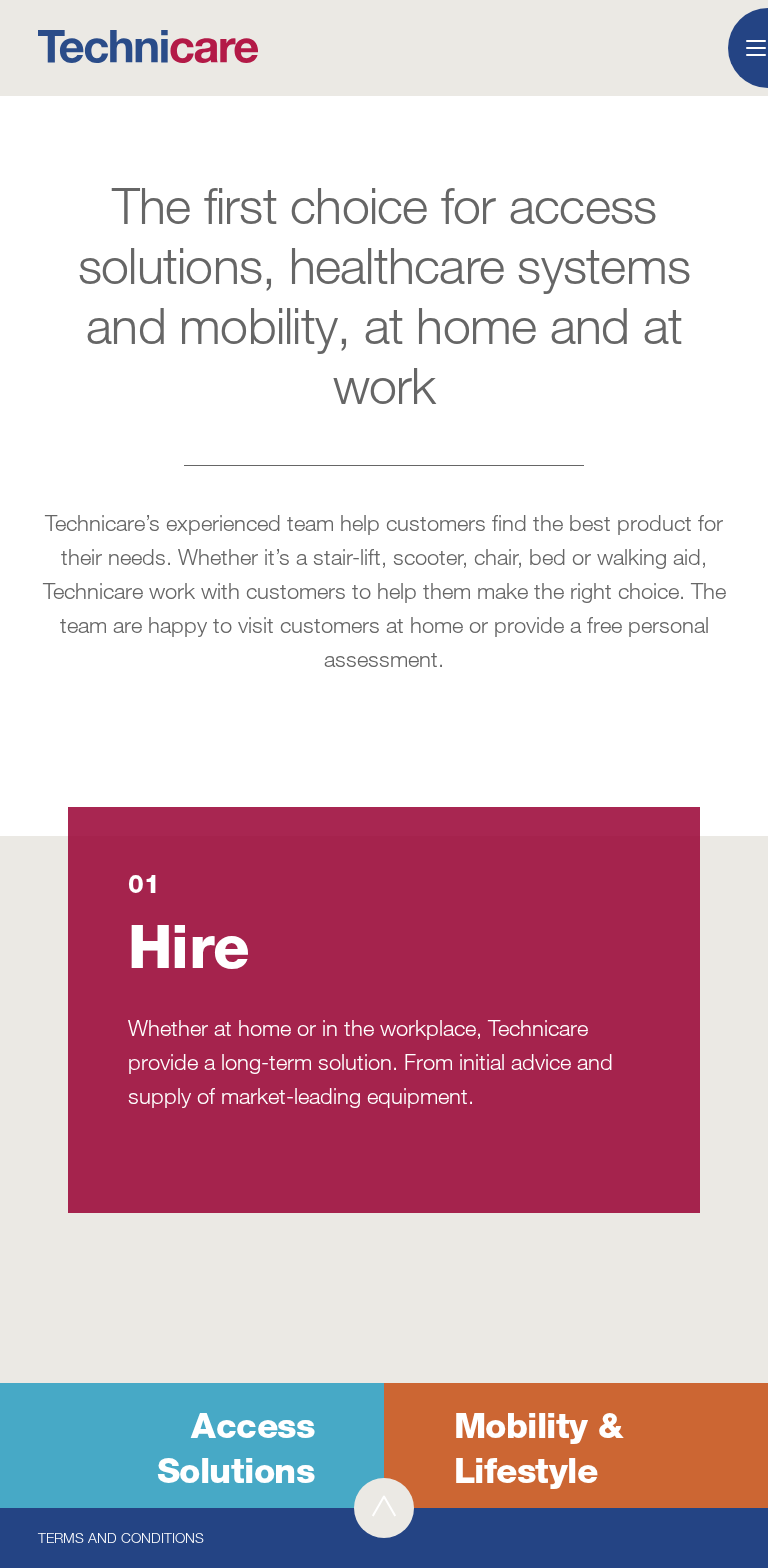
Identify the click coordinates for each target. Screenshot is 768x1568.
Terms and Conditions (121, 1537)
